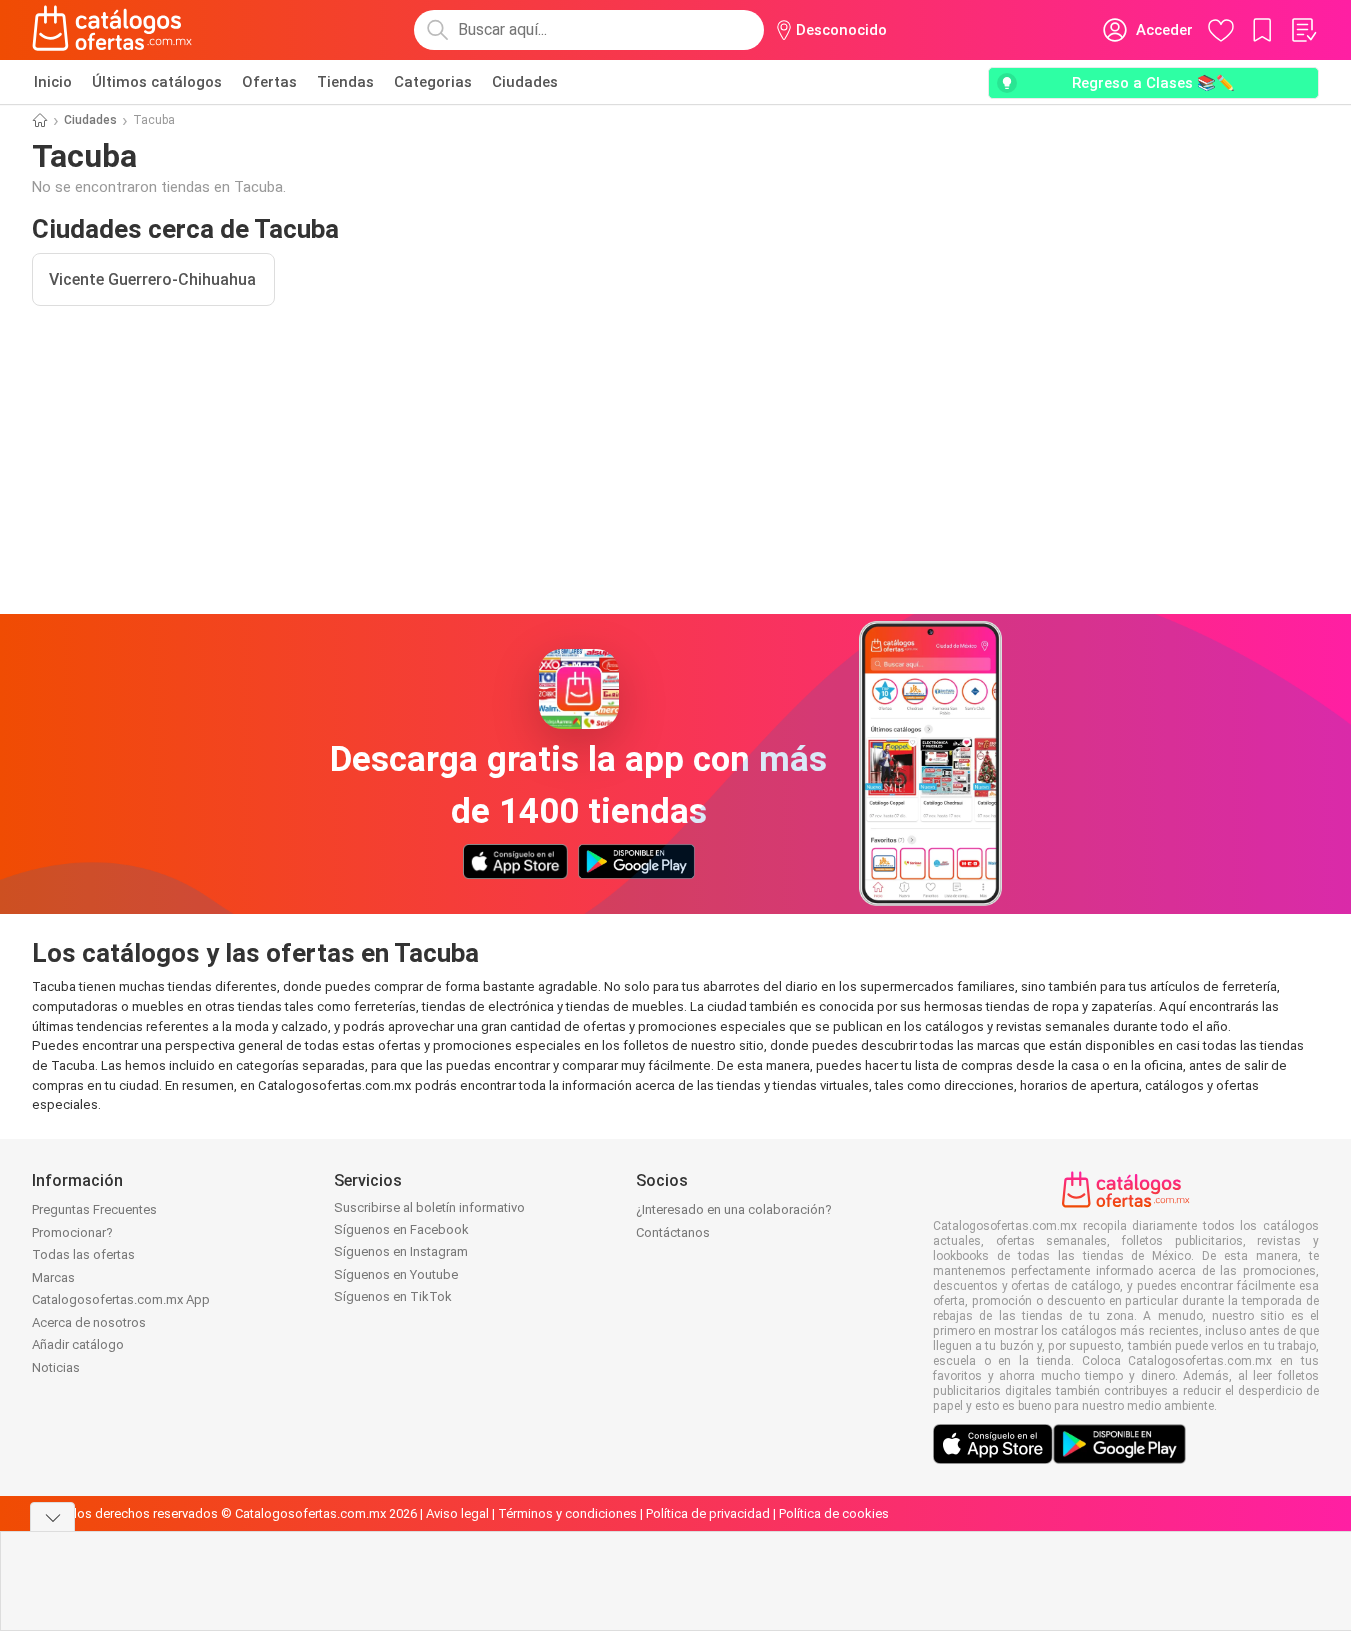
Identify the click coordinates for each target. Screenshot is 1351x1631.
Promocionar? (72, 1232)
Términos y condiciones (567, 1513)
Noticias (56, 1367)
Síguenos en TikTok (393, 1296)
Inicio (53, 82)
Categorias (433, 82)
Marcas (53, 1277)
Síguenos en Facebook (401, 1229)
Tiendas (345, 82)
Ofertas (269, 82)
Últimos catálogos (157, 82)
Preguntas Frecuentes (94, 1209)
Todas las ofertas (83, 1254)
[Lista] (1303, 30)
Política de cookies (834, 1513)
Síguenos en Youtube (396, 1274)
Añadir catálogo (78, 1344)
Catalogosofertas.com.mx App (121, 1299)
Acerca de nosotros (89, 1322)
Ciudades (525, 82)
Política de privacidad (708, 1513)
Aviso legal (457, 1513)
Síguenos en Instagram (401, 1251)
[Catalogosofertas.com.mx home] (112, 30)
